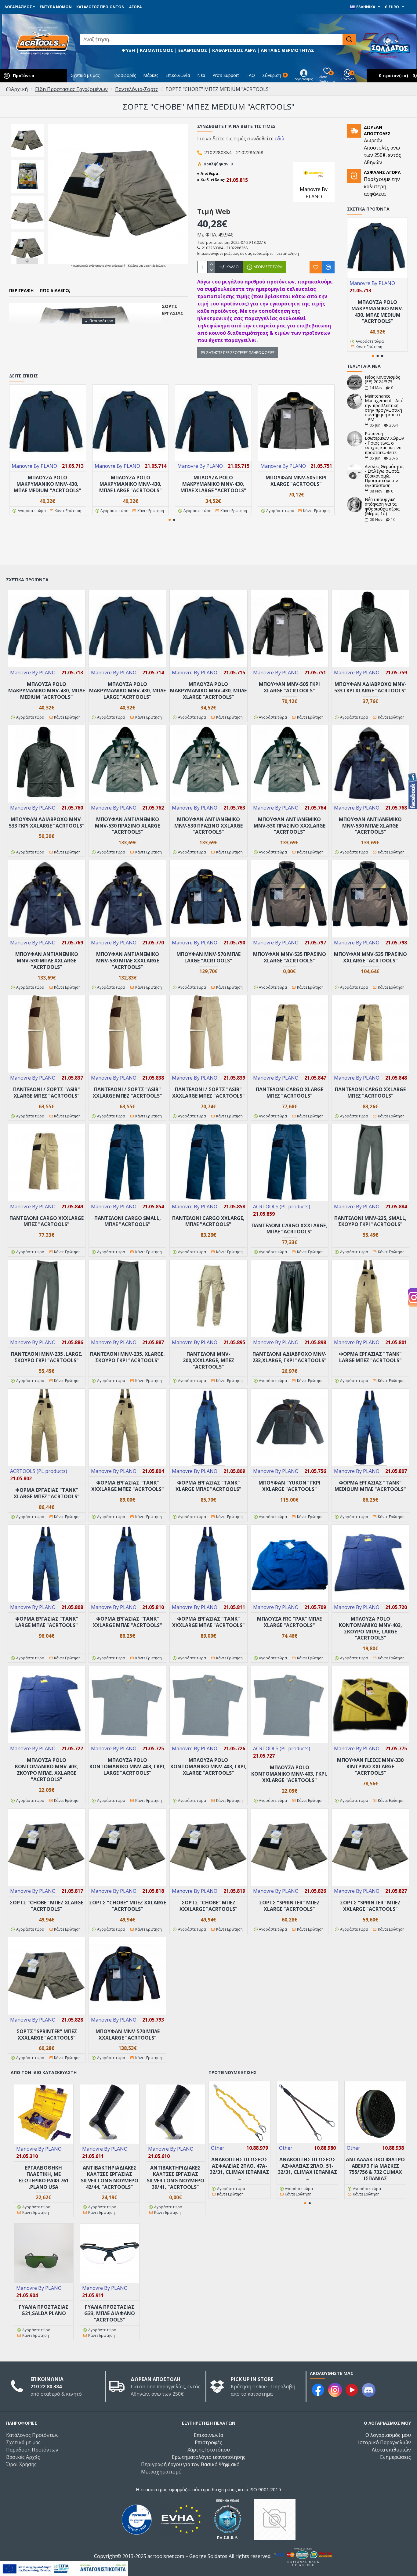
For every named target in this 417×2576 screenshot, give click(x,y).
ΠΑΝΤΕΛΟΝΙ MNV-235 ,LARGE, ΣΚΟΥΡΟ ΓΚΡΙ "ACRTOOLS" (47, 1357)
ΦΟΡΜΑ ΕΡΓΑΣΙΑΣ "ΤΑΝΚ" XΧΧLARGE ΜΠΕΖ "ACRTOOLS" (128, 1486)
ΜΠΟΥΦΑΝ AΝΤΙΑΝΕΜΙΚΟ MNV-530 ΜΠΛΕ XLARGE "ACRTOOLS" (370, 826)
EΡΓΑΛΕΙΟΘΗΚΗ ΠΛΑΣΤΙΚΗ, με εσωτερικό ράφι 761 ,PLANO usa (44, 2177)
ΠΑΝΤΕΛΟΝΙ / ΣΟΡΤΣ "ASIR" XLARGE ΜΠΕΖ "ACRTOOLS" (47, 1093)
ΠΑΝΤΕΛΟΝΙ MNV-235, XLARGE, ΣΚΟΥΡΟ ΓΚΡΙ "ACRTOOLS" (127, 1357)
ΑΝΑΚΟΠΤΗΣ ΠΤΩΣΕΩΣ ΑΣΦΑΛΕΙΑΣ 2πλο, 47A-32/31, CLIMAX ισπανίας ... (239, 2169)
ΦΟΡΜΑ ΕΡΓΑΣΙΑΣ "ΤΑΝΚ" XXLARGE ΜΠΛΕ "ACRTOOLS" (127, 1622)
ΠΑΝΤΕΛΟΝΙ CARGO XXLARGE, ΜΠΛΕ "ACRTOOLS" (208, 1221)
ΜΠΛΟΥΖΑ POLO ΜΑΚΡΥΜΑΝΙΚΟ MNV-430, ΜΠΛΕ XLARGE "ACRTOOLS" (213, 484)
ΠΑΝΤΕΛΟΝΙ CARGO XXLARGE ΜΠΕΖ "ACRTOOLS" (370, 1093)
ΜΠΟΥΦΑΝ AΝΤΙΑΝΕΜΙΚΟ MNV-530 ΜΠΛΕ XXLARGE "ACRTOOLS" (47, 961)
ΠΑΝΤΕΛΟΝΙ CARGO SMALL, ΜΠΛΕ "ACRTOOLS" (128, 1221)
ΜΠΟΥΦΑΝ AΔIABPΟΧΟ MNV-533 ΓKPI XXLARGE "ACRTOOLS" (47, 823)
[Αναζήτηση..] (349, 39)
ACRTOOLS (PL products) (282, 1207)
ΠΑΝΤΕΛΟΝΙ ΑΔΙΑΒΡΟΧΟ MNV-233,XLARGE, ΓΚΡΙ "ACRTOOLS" (290, 1357)
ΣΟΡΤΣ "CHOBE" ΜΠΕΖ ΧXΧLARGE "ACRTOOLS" (209, 1906)
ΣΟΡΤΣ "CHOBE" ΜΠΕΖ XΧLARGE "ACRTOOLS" (128, 1906)
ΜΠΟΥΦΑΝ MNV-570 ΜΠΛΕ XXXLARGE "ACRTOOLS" (128, 2035)
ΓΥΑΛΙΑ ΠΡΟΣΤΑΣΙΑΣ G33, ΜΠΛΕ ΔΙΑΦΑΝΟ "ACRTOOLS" (110, 2313)
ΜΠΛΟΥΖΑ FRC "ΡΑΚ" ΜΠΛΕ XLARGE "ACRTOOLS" (289, 1622)
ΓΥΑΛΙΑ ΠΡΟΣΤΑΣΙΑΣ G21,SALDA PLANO (44, 2310)
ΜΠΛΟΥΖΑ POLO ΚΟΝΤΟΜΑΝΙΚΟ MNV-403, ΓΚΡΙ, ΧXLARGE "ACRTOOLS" (289, 1774)
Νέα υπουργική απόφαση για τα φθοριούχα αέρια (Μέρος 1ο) (382, 507)
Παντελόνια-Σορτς (137, 89)
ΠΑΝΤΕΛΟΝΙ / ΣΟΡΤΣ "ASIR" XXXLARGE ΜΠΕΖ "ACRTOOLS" (209, 1093)
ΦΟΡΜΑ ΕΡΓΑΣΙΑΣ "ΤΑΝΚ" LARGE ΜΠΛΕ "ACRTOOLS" (47, 1622)
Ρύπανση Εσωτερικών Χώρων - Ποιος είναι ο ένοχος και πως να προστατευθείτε (384, 443)
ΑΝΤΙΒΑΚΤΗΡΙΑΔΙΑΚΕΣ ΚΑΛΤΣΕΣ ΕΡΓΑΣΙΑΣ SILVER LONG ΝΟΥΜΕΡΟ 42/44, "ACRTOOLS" (110, 2177)
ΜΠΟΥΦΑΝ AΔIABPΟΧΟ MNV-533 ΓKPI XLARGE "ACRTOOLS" (370, 687)
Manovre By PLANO (34, 466)
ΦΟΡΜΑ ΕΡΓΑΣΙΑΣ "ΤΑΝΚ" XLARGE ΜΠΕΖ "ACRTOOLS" (47, 1493)
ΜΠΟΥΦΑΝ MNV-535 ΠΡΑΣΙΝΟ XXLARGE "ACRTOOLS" (370, 958)
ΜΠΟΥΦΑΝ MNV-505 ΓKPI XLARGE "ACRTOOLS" (296, 481)
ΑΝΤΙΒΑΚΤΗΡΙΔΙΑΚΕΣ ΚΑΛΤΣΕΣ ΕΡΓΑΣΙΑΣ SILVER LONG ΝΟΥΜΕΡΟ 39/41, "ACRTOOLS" (176, 2177)
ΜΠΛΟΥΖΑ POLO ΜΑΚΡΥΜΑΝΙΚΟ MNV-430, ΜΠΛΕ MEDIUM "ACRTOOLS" (47, 484)
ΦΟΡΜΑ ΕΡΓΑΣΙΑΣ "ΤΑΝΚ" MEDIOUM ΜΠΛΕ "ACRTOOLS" (370, 1486)
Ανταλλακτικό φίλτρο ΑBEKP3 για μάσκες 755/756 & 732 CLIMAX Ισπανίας (375, 2169)
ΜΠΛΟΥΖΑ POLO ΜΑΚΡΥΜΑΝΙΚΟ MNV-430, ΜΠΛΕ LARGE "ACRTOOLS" (131, 484)
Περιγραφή (21, 290)
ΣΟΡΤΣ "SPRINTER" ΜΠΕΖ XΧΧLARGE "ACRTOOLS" (47, 2035)
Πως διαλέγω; (55, 290)
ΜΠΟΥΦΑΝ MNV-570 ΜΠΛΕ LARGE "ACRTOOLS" (209, 958)
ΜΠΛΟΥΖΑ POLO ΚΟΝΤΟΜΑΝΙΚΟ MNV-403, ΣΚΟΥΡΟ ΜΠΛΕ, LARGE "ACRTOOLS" (370, 1628)
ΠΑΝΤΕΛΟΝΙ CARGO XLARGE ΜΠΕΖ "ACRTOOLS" (290, 1093)
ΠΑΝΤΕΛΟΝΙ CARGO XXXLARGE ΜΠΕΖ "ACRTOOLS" (47, 1221)
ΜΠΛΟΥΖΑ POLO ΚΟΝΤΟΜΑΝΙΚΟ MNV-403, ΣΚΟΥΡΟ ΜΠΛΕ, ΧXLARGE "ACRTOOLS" (47, 1770)
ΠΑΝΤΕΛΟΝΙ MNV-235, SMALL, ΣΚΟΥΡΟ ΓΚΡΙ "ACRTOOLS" (370, 1221)
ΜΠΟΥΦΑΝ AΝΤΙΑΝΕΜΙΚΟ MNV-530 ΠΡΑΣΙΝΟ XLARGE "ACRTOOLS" (127, 826)
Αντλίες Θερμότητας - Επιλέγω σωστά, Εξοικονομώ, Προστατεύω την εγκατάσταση (384, 476)
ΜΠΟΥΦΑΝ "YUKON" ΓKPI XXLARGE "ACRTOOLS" (290, 1486)
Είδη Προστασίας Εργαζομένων (71, 89)
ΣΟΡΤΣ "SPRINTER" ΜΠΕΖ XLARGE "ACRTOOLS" (289, 1906)
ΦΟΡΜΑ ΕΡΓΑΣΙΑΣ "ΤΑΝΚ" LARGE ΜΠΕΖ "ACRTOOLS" (370, 1357)
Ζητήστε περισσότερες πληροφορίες (240, 353)
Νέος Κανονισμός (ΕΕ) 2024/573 (382, 379)
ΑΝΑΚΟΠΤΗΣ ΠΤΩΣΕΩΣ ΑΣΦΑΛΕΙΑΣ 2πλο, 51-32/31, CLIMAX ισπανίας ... (307, 2169)
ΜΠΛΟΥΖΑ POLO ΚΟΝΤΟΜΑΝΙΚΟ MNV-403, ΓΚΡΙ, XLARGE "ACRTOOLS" (209, 1766)
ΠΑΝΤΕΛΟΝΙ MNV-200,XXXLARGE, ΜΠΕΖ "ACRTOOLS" (209, 1360)
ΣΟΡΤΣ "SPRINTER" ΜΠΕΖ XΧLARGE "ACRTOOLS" (370, 1906)
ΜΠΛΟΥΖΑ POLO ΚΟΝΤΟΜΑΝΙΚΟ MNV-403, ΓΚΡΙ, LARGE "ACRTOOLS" (128, 1766)
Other (218, 2148)
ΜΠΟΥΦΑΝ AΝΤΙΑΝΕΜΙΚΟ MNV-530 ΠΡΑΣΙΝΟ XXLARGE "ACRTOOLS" (209, 826)
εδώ (279, 139)
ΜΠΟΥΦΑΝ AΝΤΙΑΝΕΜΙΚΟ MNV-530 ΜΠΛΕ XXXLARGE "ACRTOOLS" (128, 961)
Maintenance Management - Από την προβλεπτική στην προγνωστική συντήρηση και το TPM (384, 408)
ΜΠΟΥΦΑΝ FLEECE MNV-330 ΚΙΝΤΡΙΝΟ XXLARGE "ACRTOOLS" (370, 1766)
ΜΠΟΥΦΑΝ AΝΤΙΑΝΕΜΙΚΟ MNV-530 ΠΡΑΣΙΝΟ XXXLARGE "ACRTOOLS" (290, 826)
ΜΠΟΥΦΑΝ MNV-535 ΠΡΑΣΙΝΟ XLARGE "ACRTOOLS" (290, 958)
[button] (27, 125)
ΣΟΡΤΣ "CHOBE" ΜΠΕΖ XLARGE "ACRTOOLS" (47, 1906)
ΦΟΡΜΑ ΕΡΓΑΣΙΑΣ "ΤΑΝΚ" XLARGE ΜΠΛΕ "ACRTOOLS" (209, 1486)
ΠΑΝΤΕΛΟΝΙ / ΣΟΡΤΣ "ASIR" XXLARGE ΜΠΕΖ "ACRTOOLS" (127, 1093)
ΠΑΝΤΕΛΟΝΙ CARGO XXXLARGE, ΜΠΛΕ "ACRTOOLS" (289, 1229)
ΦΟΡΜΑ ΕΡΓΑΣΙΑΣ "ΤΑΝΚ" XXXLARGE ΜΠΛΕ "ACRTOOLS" (209, 1622)
